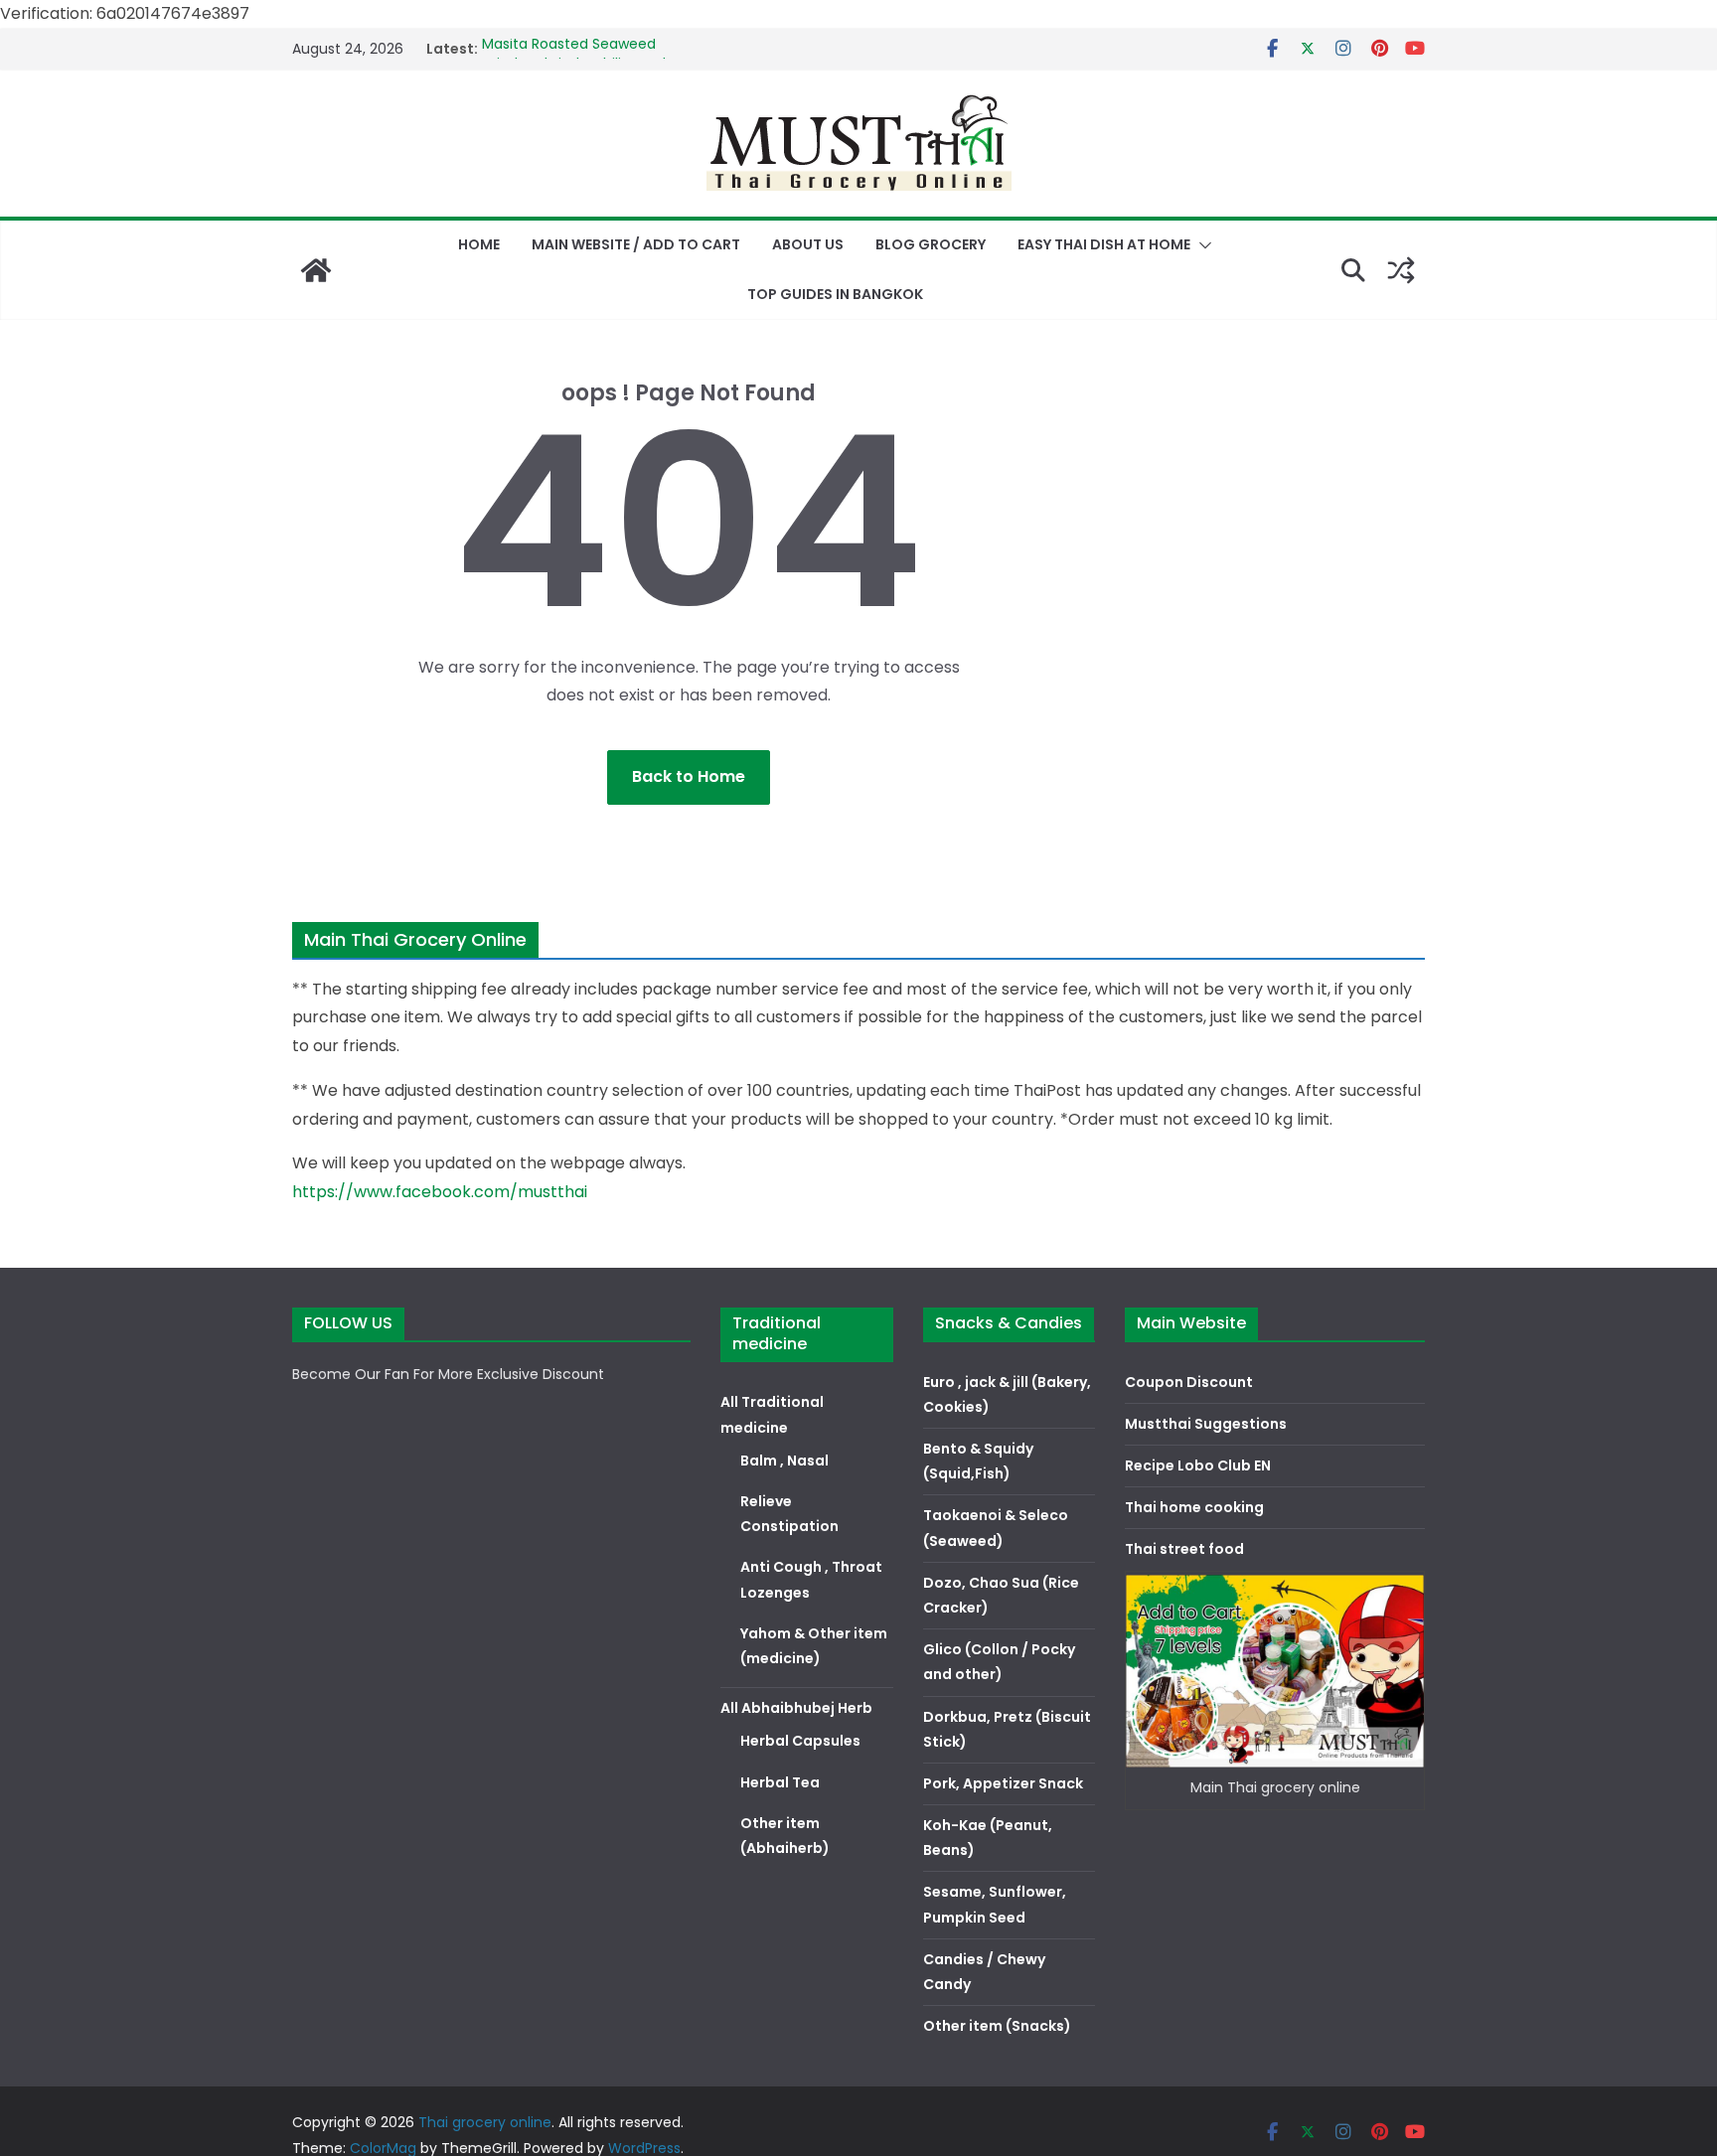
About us (808, 244)
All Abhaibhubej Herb (796, 1708)
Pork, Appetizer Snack (1003, 1783)
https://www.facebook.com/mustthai (440, 1192)
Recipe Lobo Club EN (1198, 1465)
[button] (1201, 245)
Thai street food (1184, 1549)
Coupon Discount (1189, 1382)
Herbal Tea (780, 1782)
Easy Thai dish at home (1104, 244)
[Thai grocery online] (316, 270)
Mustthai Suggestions (1206, 1424)
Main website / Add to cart (636, 244)
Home (479, 244)
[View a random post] (1401, 270)
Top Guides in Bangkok (835, 294)
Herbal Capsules (800, 1741)
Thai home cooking (1194, 1507)
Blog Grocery (931, 244)
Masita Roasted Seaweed (569, 49)
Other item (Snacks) (997, 2026)
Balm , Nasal (784, 1461)
